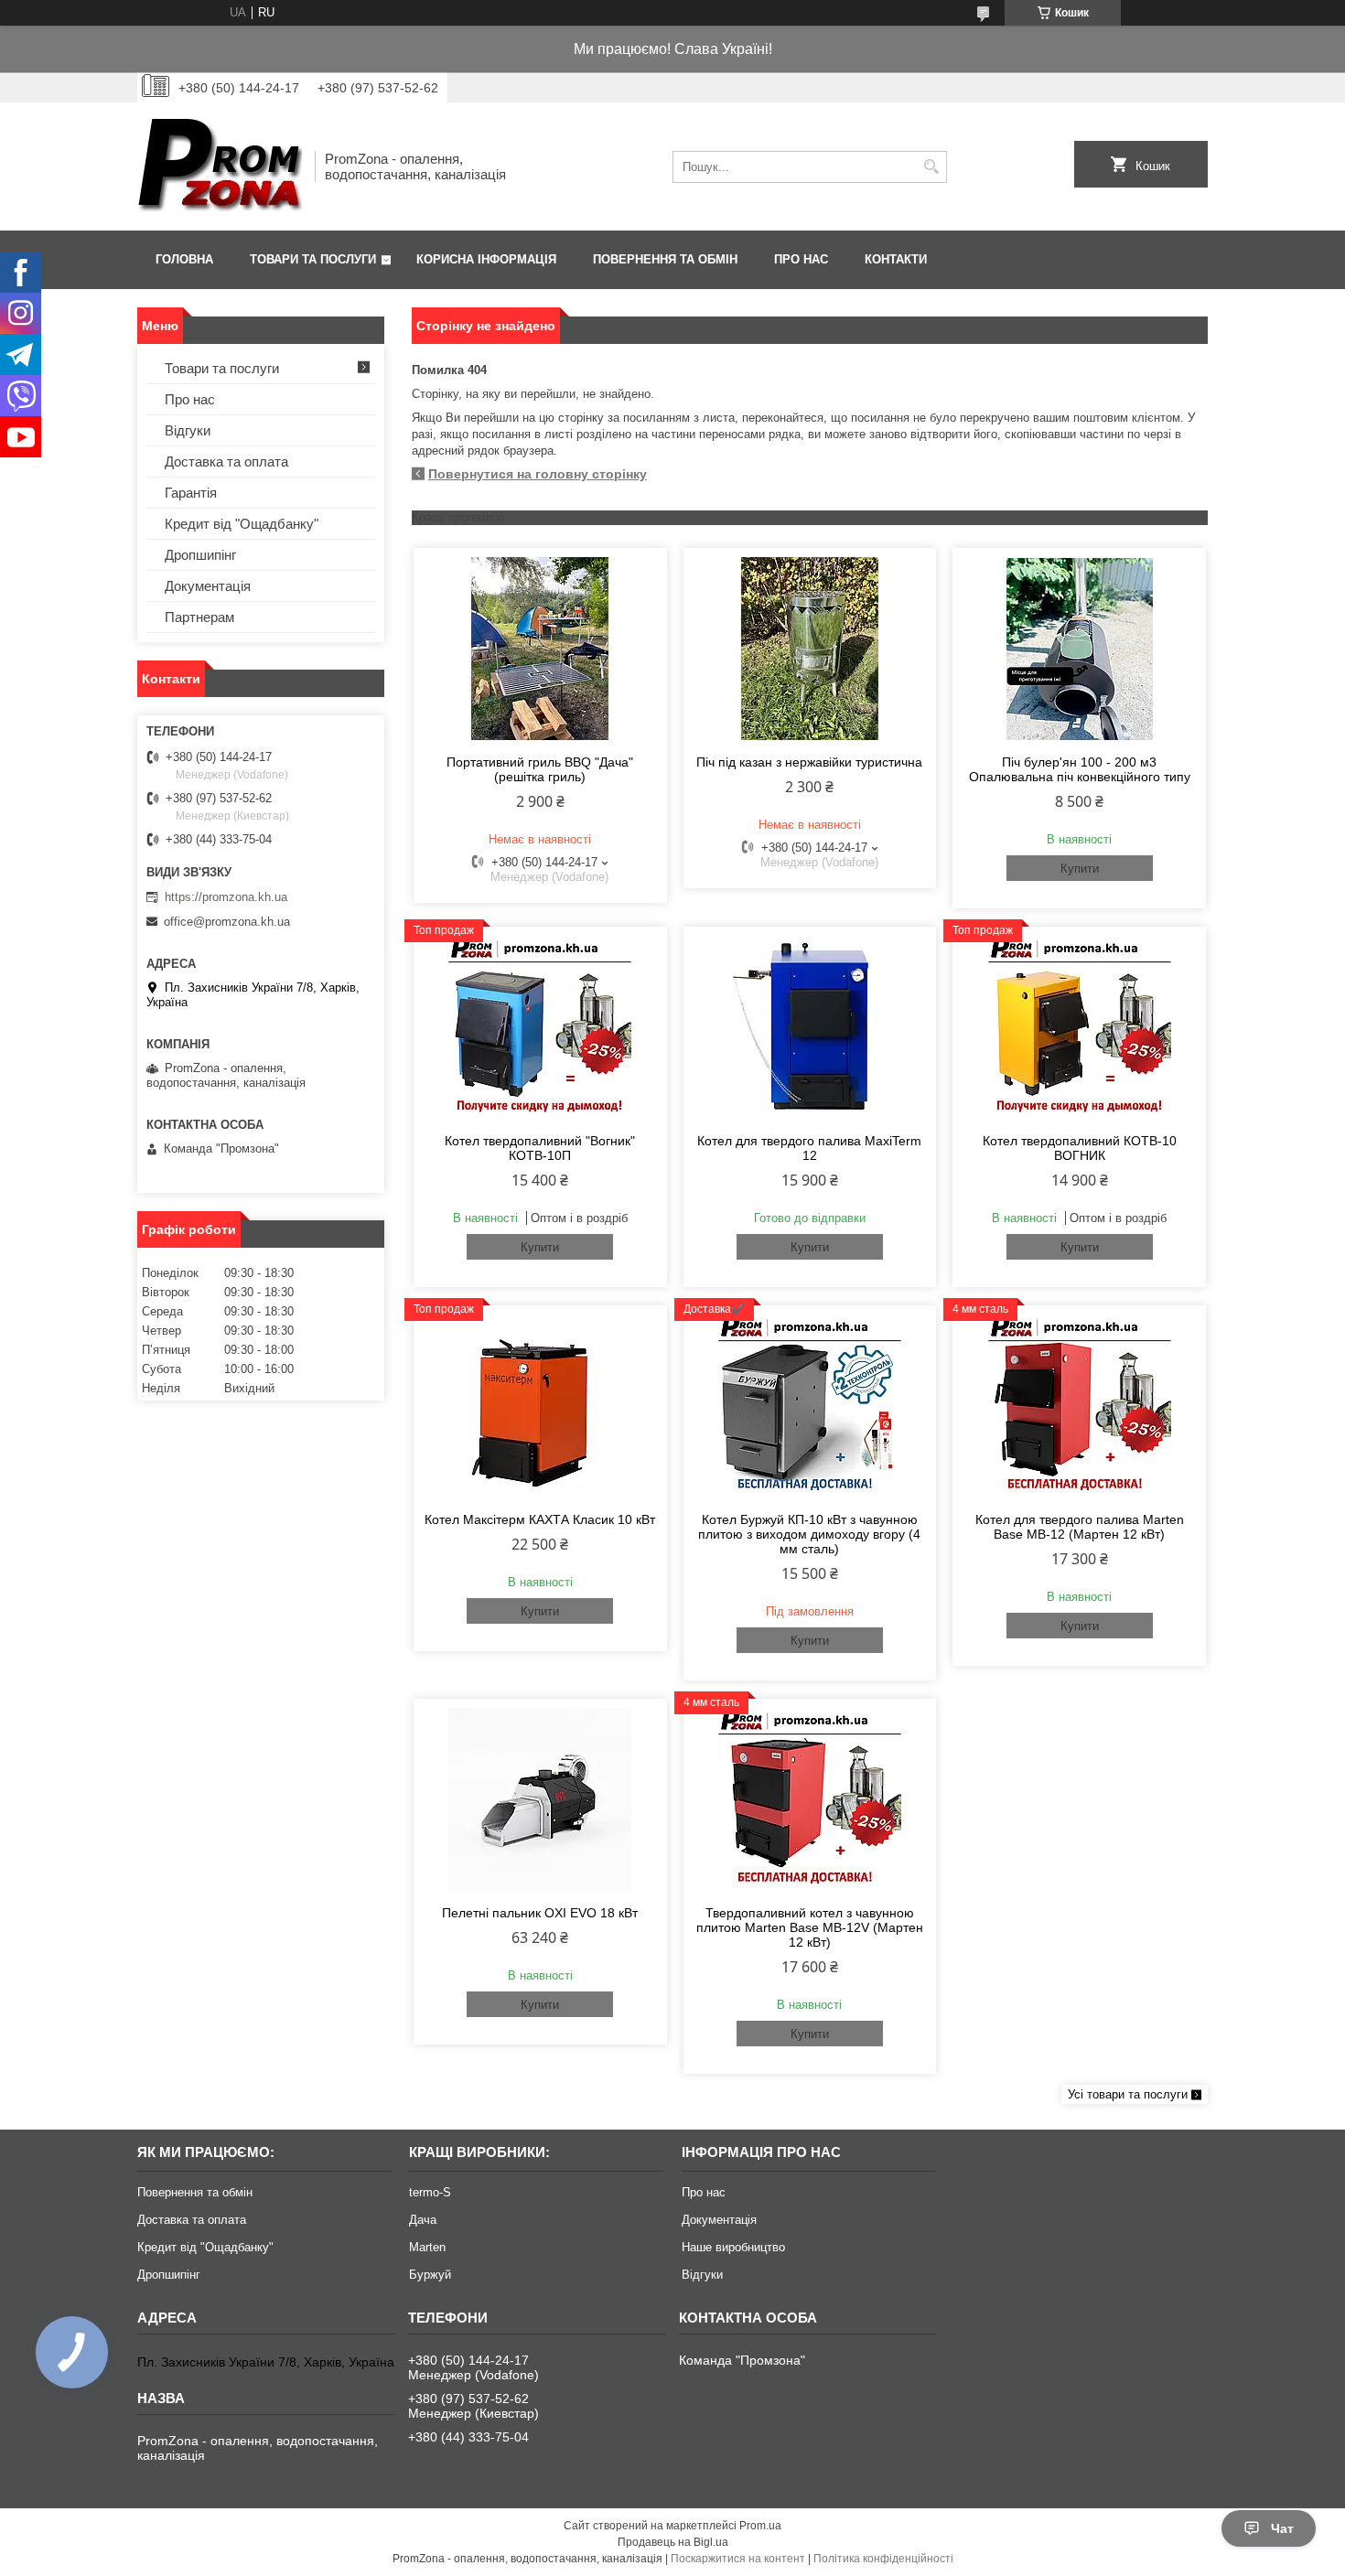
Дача (423, 2220)
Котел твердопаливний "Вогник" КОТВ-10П (540, 1148)
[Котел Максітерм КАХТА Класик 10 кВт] (540, 1406)
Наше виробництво (733, 2247)
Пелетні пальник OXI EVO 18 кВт (540, 1913)
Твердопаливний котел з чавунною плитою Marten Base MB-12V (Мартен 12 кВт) (810, 1927)
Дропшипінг (200, 555)
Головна (184, 259)
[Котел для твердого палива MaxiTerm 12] (810, 1027)
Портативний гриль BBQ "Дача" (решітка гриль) (540, 769)
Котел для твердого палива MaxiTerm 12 (809, 1148)
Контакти (896, 259)
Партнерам (199, 617)
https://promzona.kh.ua (226, 897)
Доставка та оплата (226, 462)
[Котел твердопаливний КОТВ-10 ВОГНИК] (1079, 1027)
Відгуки (188, 430)
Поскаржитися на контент (738, 2559)
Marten (427, 2247)
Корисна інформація (486, 259)
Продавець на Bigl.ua (673, 2542)
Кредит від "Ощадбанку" (242, 524)
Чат (1282, 2528)
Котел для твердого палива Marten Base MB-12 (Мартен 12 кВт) (1080, 1527)
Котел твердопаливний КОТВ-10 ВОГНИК (1080, 1148)
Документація (208, 586)
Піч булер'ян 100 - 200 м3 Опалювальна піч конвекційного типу (1080, 769)
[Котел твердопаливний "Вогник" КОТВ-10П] (540, 1027)
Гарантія (191, 493)
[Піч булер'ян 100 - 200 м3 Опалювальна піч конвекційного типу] (1079, 649)
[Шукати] (931, 167)
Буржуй (430, 2275)
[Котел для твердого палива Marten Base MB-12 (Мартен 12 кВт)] (1079, 1406)
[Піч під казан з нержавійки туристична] (810, 649)
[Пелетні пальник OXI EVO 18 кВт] (540, 1799)
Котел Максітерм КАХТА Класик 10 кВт (540, 1519)
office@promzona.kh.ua (227, 922)
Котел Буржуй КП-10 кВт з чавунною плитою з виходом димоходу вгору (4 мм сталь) (809, 1534)
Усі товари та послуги (1128, 2094)
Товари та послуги (313, 259)
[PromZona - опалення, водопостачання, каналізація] (220, 166)
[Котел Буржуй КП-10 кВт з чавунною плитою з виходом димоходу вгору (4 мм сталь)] (810, 1406)
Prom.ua (760, 2526)
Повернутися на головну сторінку (538, 474)
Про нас (801, 259)
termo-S (430, 2192)
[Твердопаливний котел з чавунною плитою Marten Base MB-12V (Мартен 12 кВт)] (810, 1799)
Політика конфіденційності (883, 2559)
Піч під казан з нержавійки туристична (809, 762)
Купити (1080, 869)
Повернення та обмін (665, 259)
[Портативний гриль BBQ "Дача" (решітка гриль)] (540, 649)
